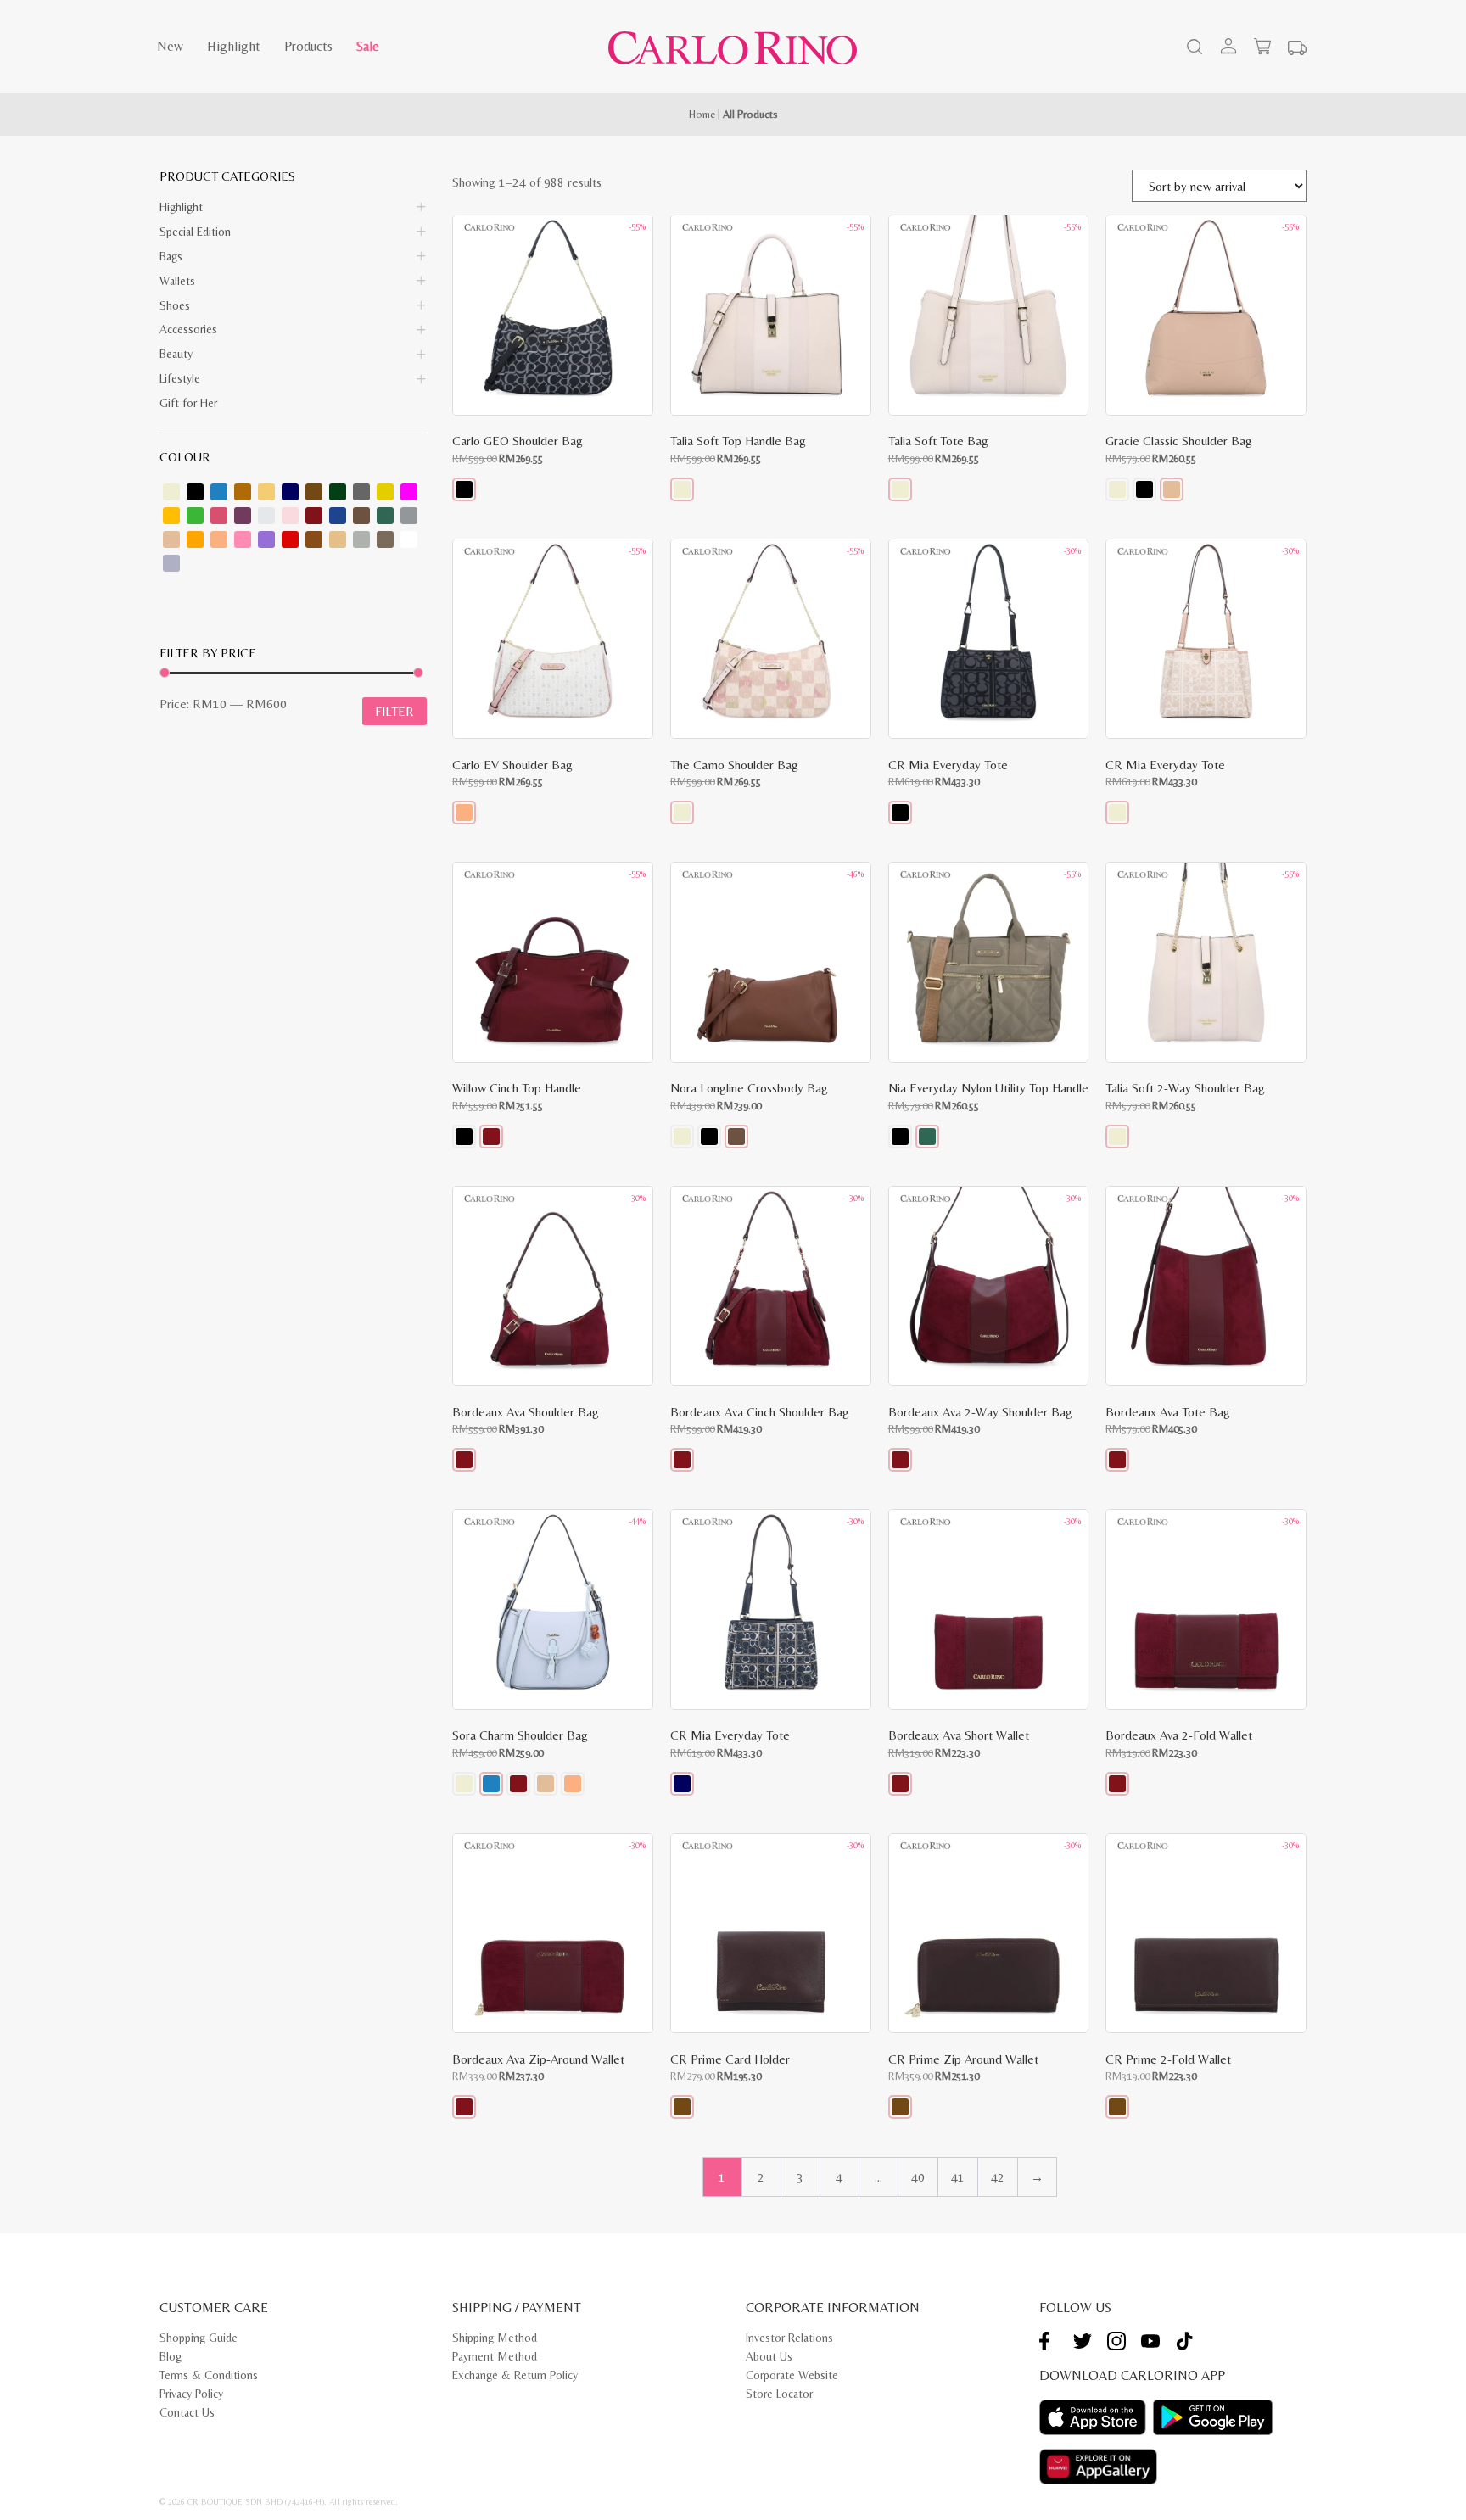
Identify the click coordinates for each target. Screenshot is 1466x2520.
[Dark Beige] (266, 492)
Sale (368, 46)
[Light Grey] (266, 516)
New (170, 46)
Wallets (177, 281)
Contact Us (187, 2412)
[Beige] (171, 492)
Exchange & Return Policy (515, 2375)
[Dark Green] (338, 492)
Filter (394, 711)
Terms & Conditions (209, 2375)
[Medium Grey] (409, 516)
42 (998, 2177)
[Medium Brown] (361, 516)
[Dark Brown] (314, 492)
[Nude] (171, 539)
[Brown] (243, 492)
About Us (769, 2356)
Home (702, 114)
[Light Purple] (171, 563)
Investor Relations (789, 2338)
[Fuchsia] (409, 492)
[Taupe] (385, 539)
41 (958, 2177)
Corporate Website (792, 2375)
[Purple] (266, 539)
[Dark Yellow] (385, 492)
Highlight (234, 46)
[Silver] (361, 539)
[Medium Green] (385, 516)
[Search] (1193, 48)
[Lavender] (243, 516)
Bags (171, 256)
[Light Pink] (290, 516)
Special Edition (195, 232)
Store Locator (779, 2394)
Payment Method (495, 2356)
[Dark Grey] (361, 492)
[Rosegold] (314, 539)
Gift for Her (188, 403)
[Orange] (195, 539)
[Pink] (243, 539)
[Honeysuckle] (219, 516)
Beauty (176, 354)
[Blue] (219, 492)
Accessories (188, 329)
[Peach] (219, 539)
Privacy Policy (191, 2394)
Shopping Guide (199, 2338)
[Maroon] (314, 516)
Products (308, 46)
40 (918, 2177)
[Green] (195, 516)
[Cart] (1262, 47)
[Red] (290, 539)
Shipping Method (495, 2338)
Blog (171, 2356)
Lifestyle (180, 378)
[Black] (195, 492)
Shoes (175, 305)
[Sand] (338, 539)
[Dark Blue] (290, 492)
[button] (464, 489)
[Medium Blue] (338, 516)
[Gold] (171, 516)
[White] (409, 539)
